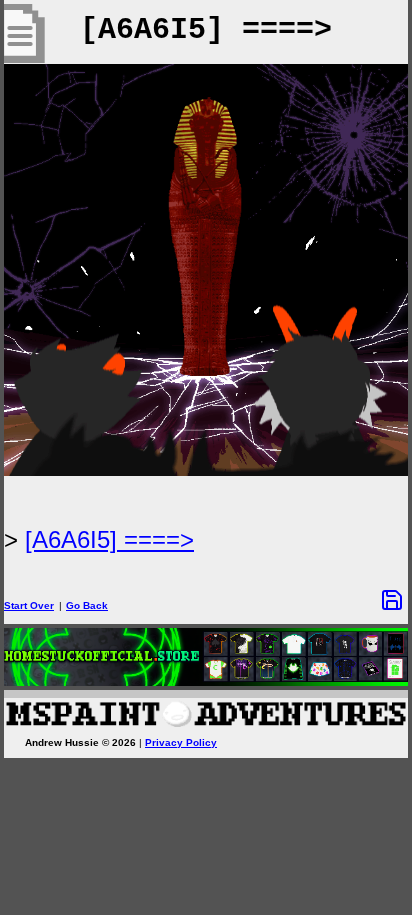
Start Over (29, 605)
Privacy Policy (181, 742)
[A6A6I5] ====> (109, 539)
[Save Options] (392, 600)
